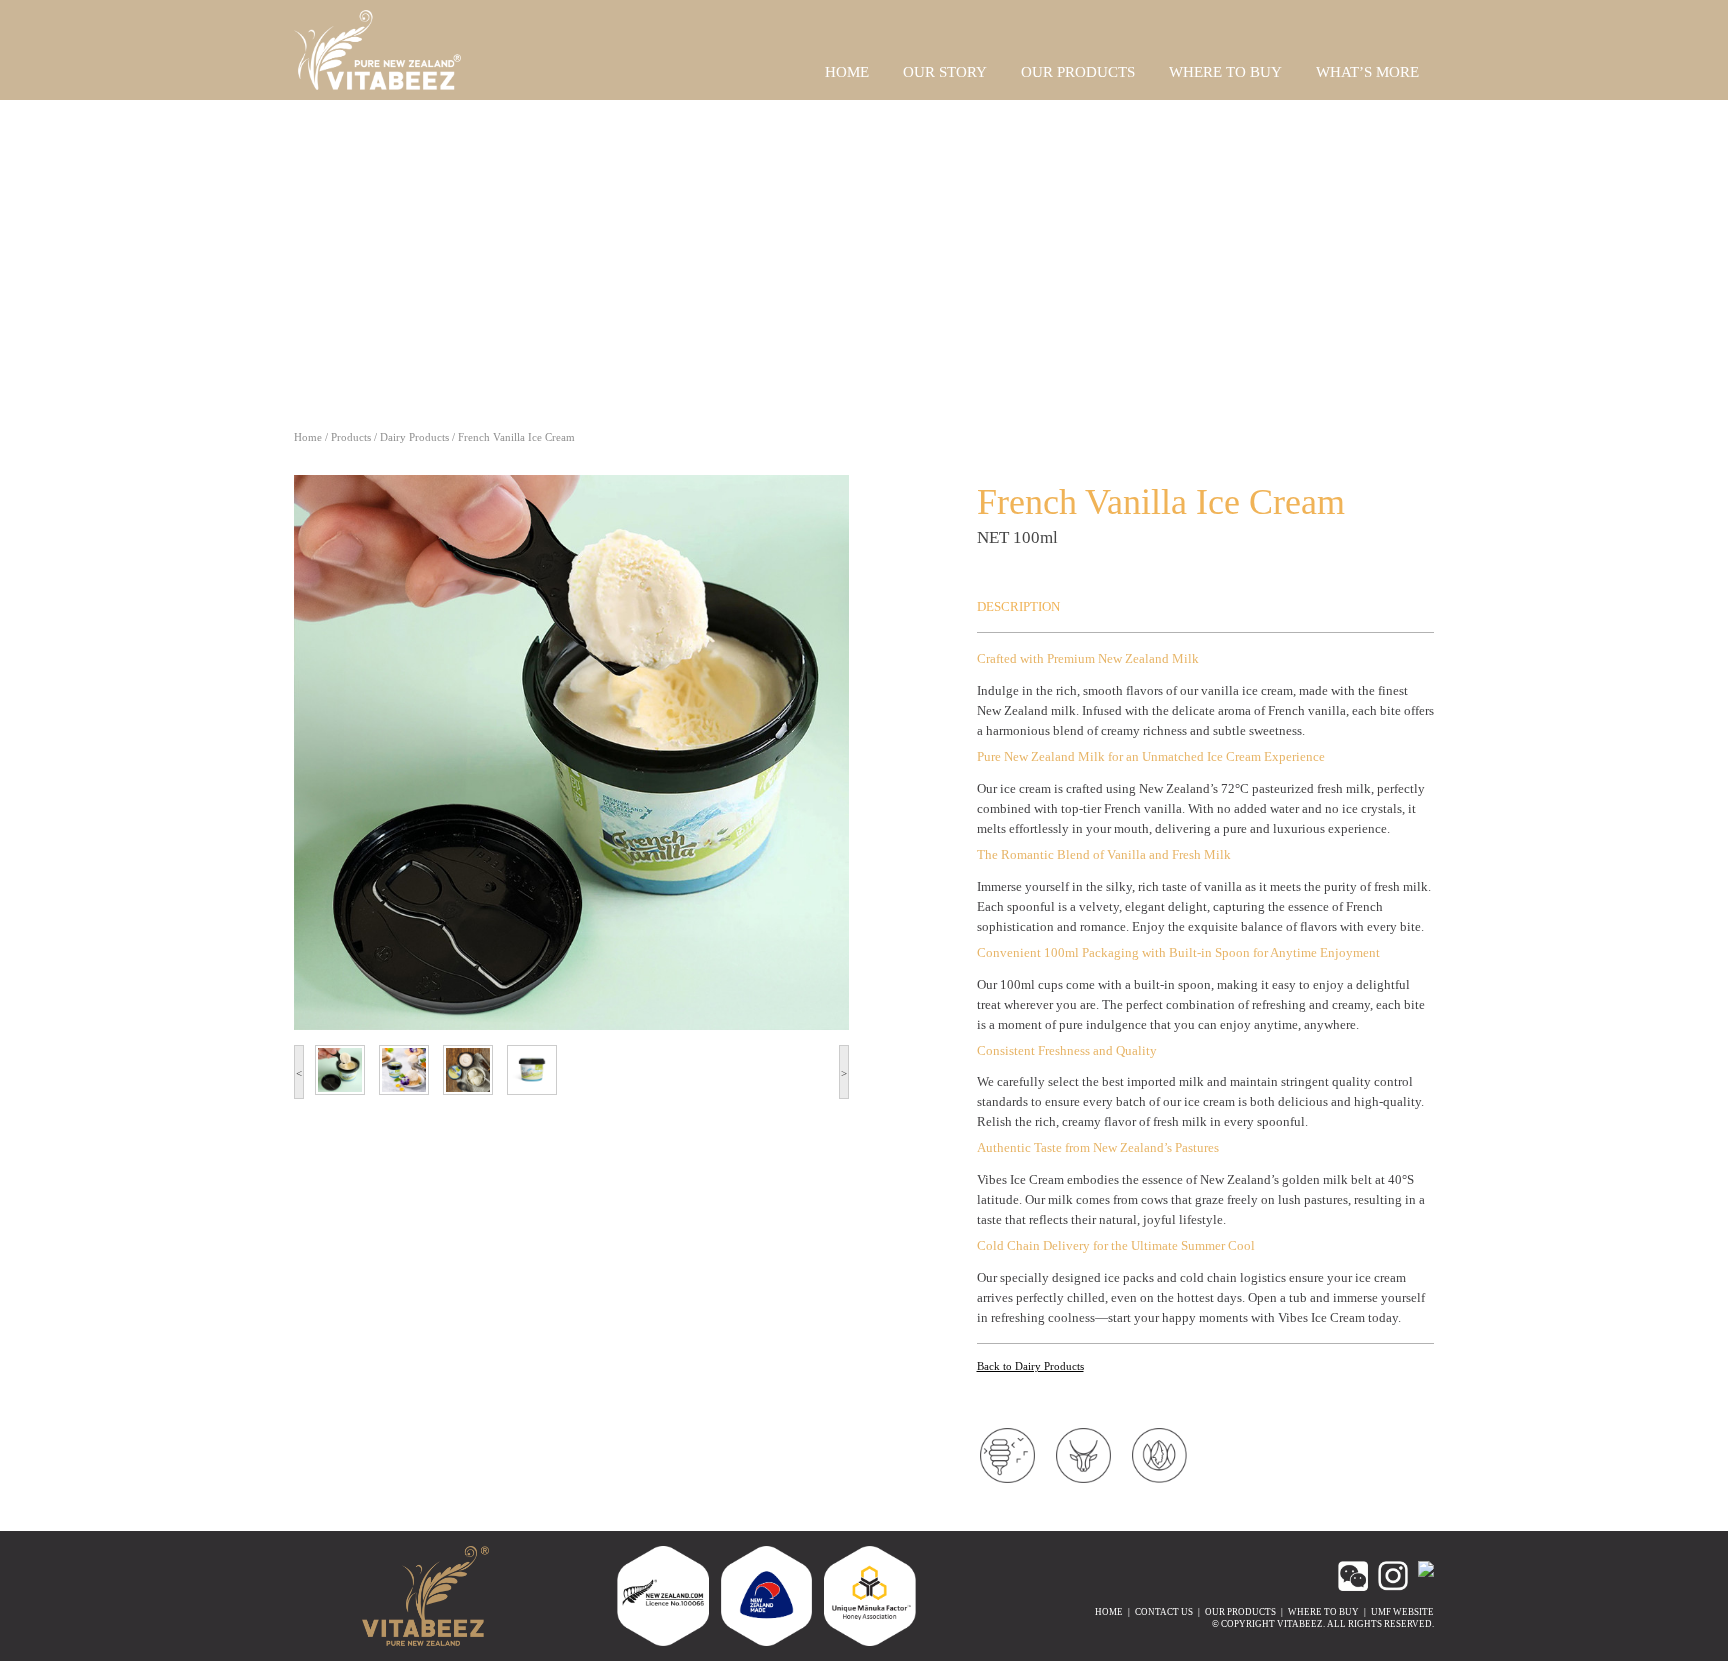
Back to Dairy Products (1030, 1366)
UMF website (1402, 1612)
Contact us (1164, 1612)
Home (308, 437)
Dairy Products (414, 437)
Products (351, 437)
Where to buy (1323, 1612)
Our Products (1240, 1612)
